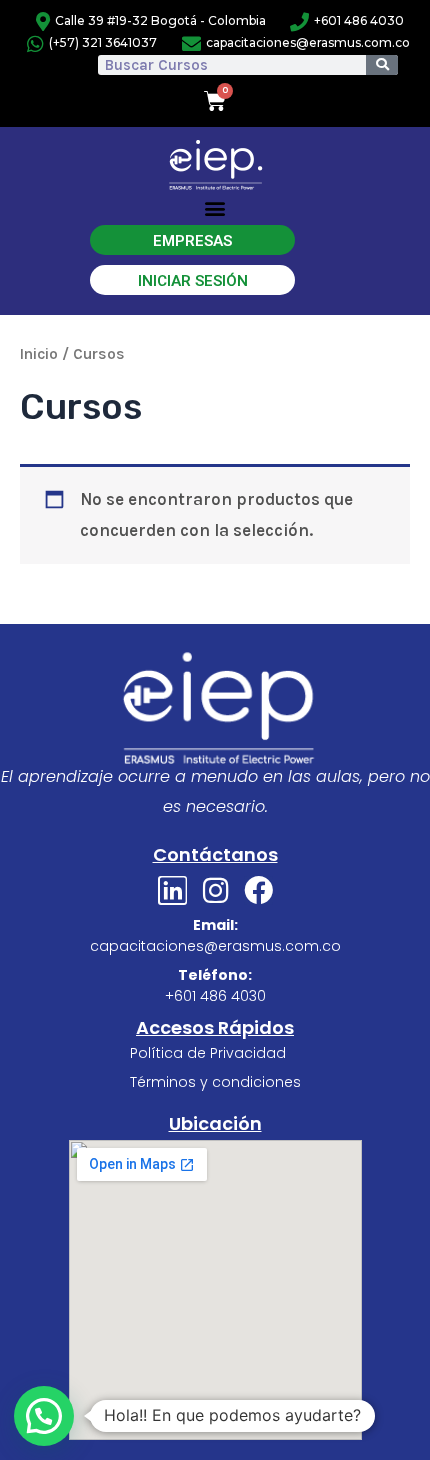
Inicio (39, 354)
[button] (215, 208)
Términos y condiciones (215, 1082)
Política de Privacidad (208, 1053)
